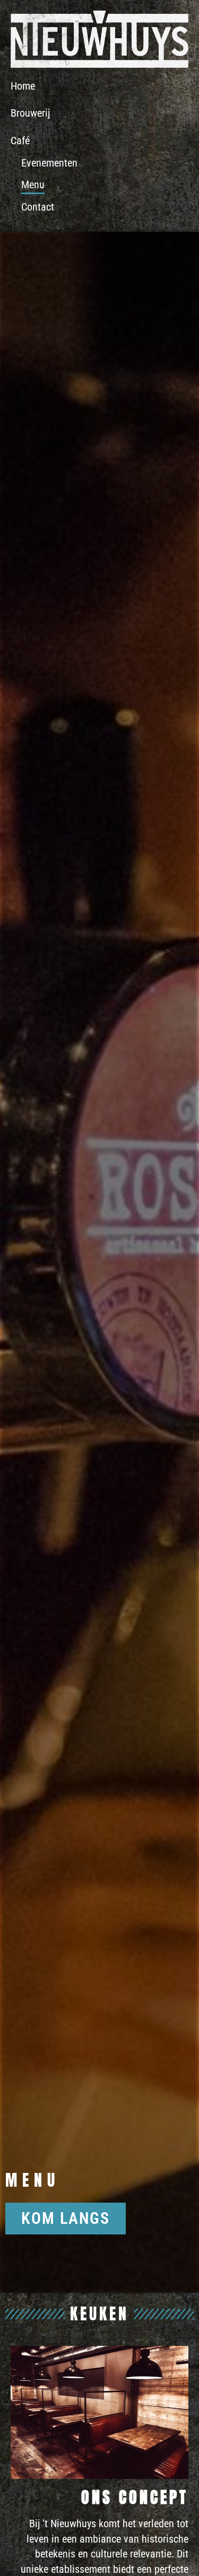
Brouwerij (30, 113)
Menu (33, 185)
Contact (38, 207)
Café (20, 141)
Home (23, 86)
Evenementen (49, 163)
